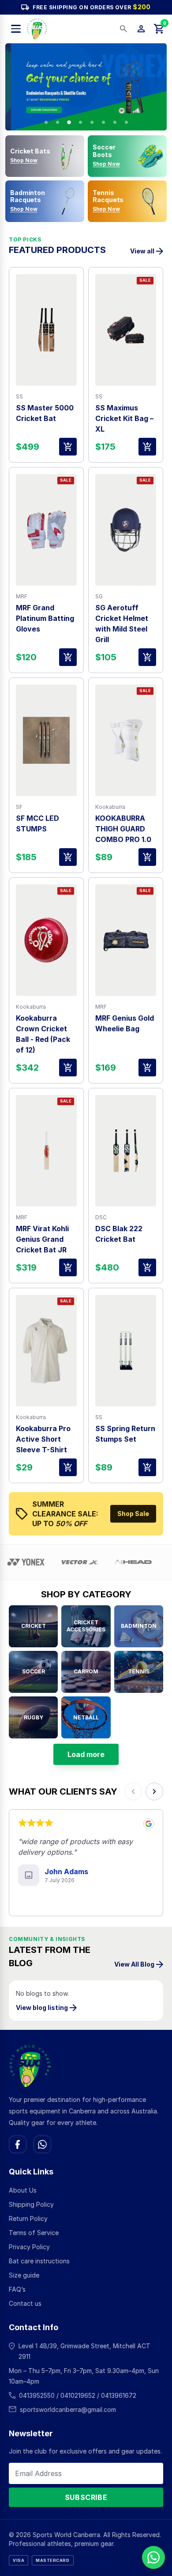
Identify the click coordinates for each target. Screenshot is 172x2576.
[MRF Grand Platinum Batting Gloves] (46, 530)
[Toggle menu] (16, 29)
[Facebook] (18, 2144)
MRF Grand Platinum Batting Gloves (45, 618)
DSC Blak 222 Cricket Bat (119, 1234)
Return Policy (28, 2218)
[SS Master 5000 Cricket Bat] (46, 330)
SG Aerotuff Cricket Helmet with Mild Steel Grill (122, 624)
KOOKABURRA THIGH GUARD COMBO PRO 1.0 (123, 829)
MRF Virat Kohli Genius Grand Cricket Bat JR (42, 1239)
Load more (86, 1754)
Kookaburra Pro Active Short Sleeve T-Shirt (43, 1439)
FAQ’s (17, 2289)
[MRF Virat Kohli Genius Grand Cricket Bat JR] (46, 1151)
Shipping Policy (31, 2204)
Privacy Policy (29, 2247)
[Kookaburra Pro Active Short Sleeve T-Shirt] (46, 1351)
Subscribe (86, 2497)
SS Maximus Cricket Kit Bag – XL (124, 418)
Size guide (24, 2275)
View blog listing (42, 2008)
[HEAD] (116, 1562)
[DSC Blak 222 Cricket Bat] (126, 1151)
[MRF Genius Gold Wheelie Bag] (126, 940)
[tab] (46, 122)
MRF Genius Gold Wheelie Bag (125, 1023)
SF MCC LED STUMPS (37, 823)
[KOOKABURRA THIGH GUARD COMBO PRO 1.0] (126, 740)
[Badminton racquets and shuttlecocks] (86, 87)
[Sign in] (141, 29)
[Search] (123, 29)
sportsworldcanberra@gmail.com (68, 2409)
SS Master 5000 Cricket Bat (45, 413)
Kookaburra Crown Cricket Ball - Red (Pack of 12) (43, 1034)
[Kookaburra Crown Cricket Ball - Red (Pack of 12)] (46, 940)
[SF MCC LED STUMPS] (46, 740)
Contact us (25, 2303)
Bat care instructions (39, 2261)
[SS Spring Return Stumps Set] (126, 1351)
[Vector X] (63, 1562)
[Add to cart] (68, 447)
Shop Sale (133, 1514)
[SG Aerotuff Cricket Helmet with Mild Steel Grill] (126, 530)
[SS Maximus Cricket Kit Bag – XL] (126, 330)
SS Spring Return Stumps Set (125, 1434)
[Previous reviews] (133, 1791)
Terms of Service (34, 2233)
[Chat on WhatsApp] (42, 2144)
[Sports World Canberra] (37, 29)
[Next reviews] (154, 1791)
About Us (23, 2190)
